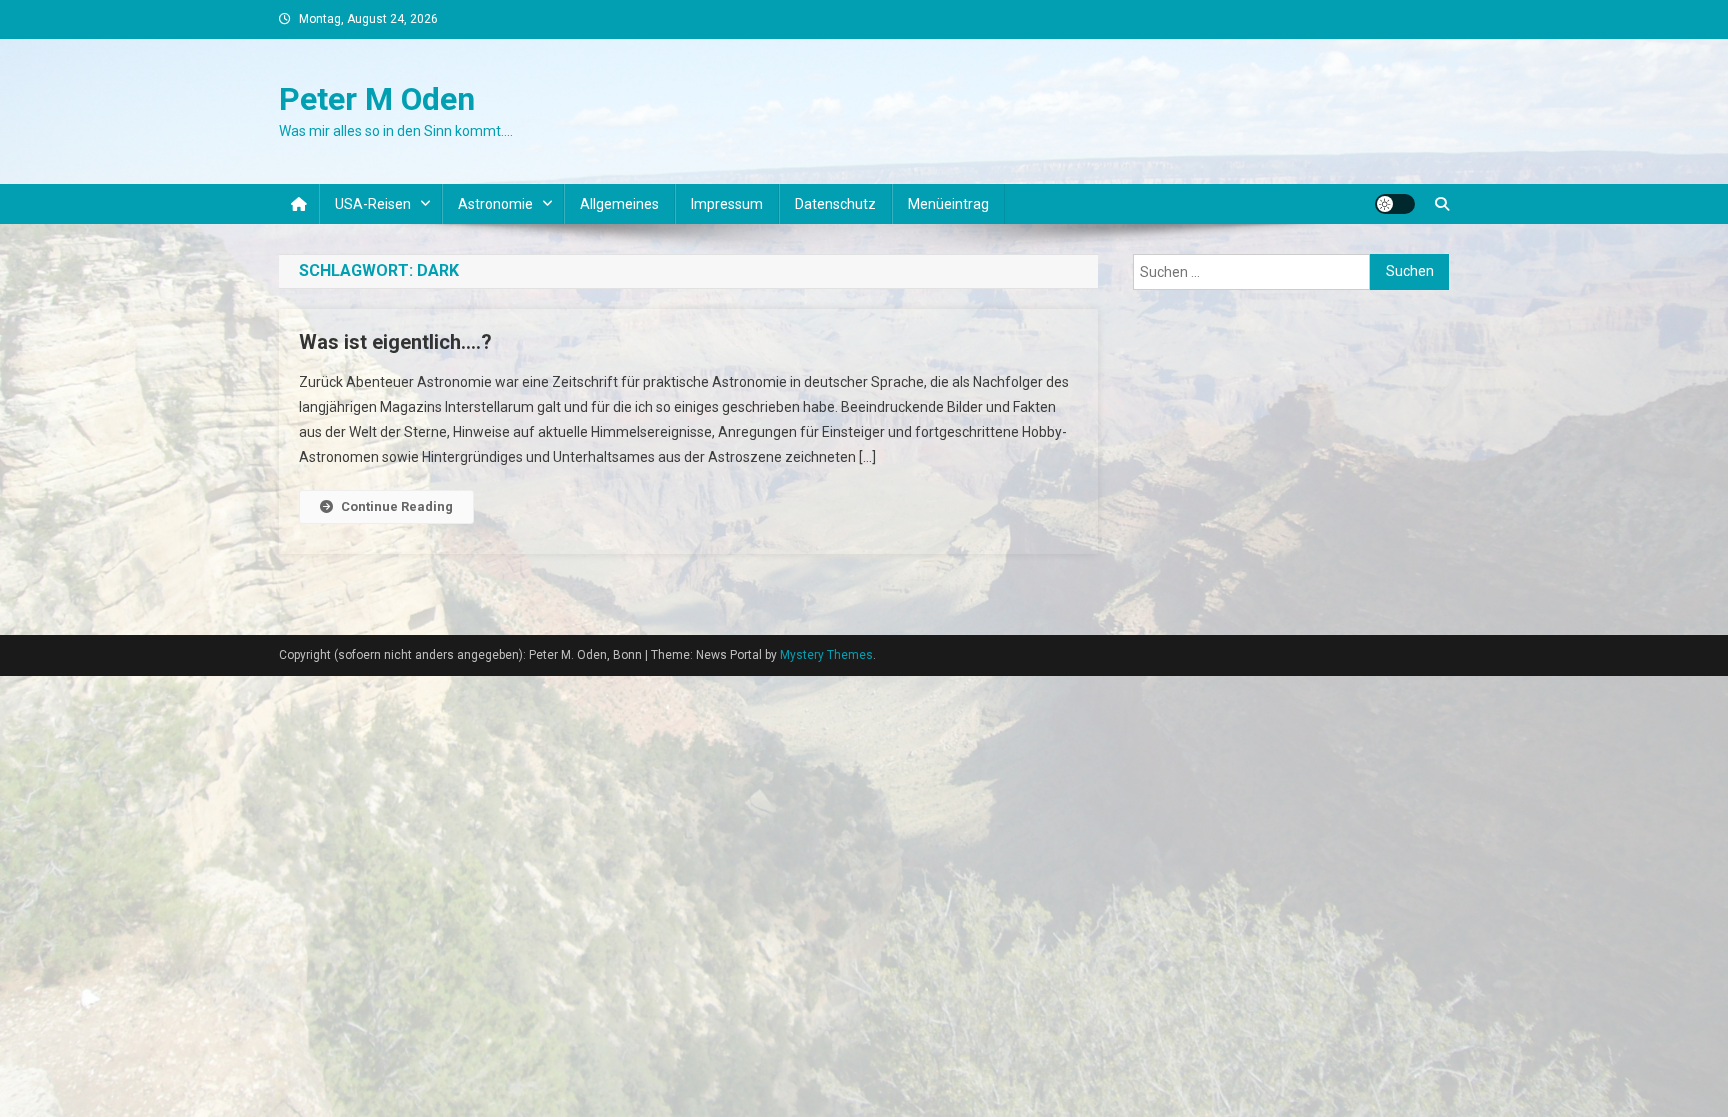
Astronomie (495, 204)
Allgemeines (619, 204)
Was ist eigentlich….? (395, 342)
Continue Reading (397, 506)
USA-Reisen (373, 204)
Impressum (727, 204)
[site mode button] (1395, 204)
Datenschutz (835, 204)
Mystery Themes (826, 655)
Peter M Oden (377, 99)
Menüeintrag (948, 204)
